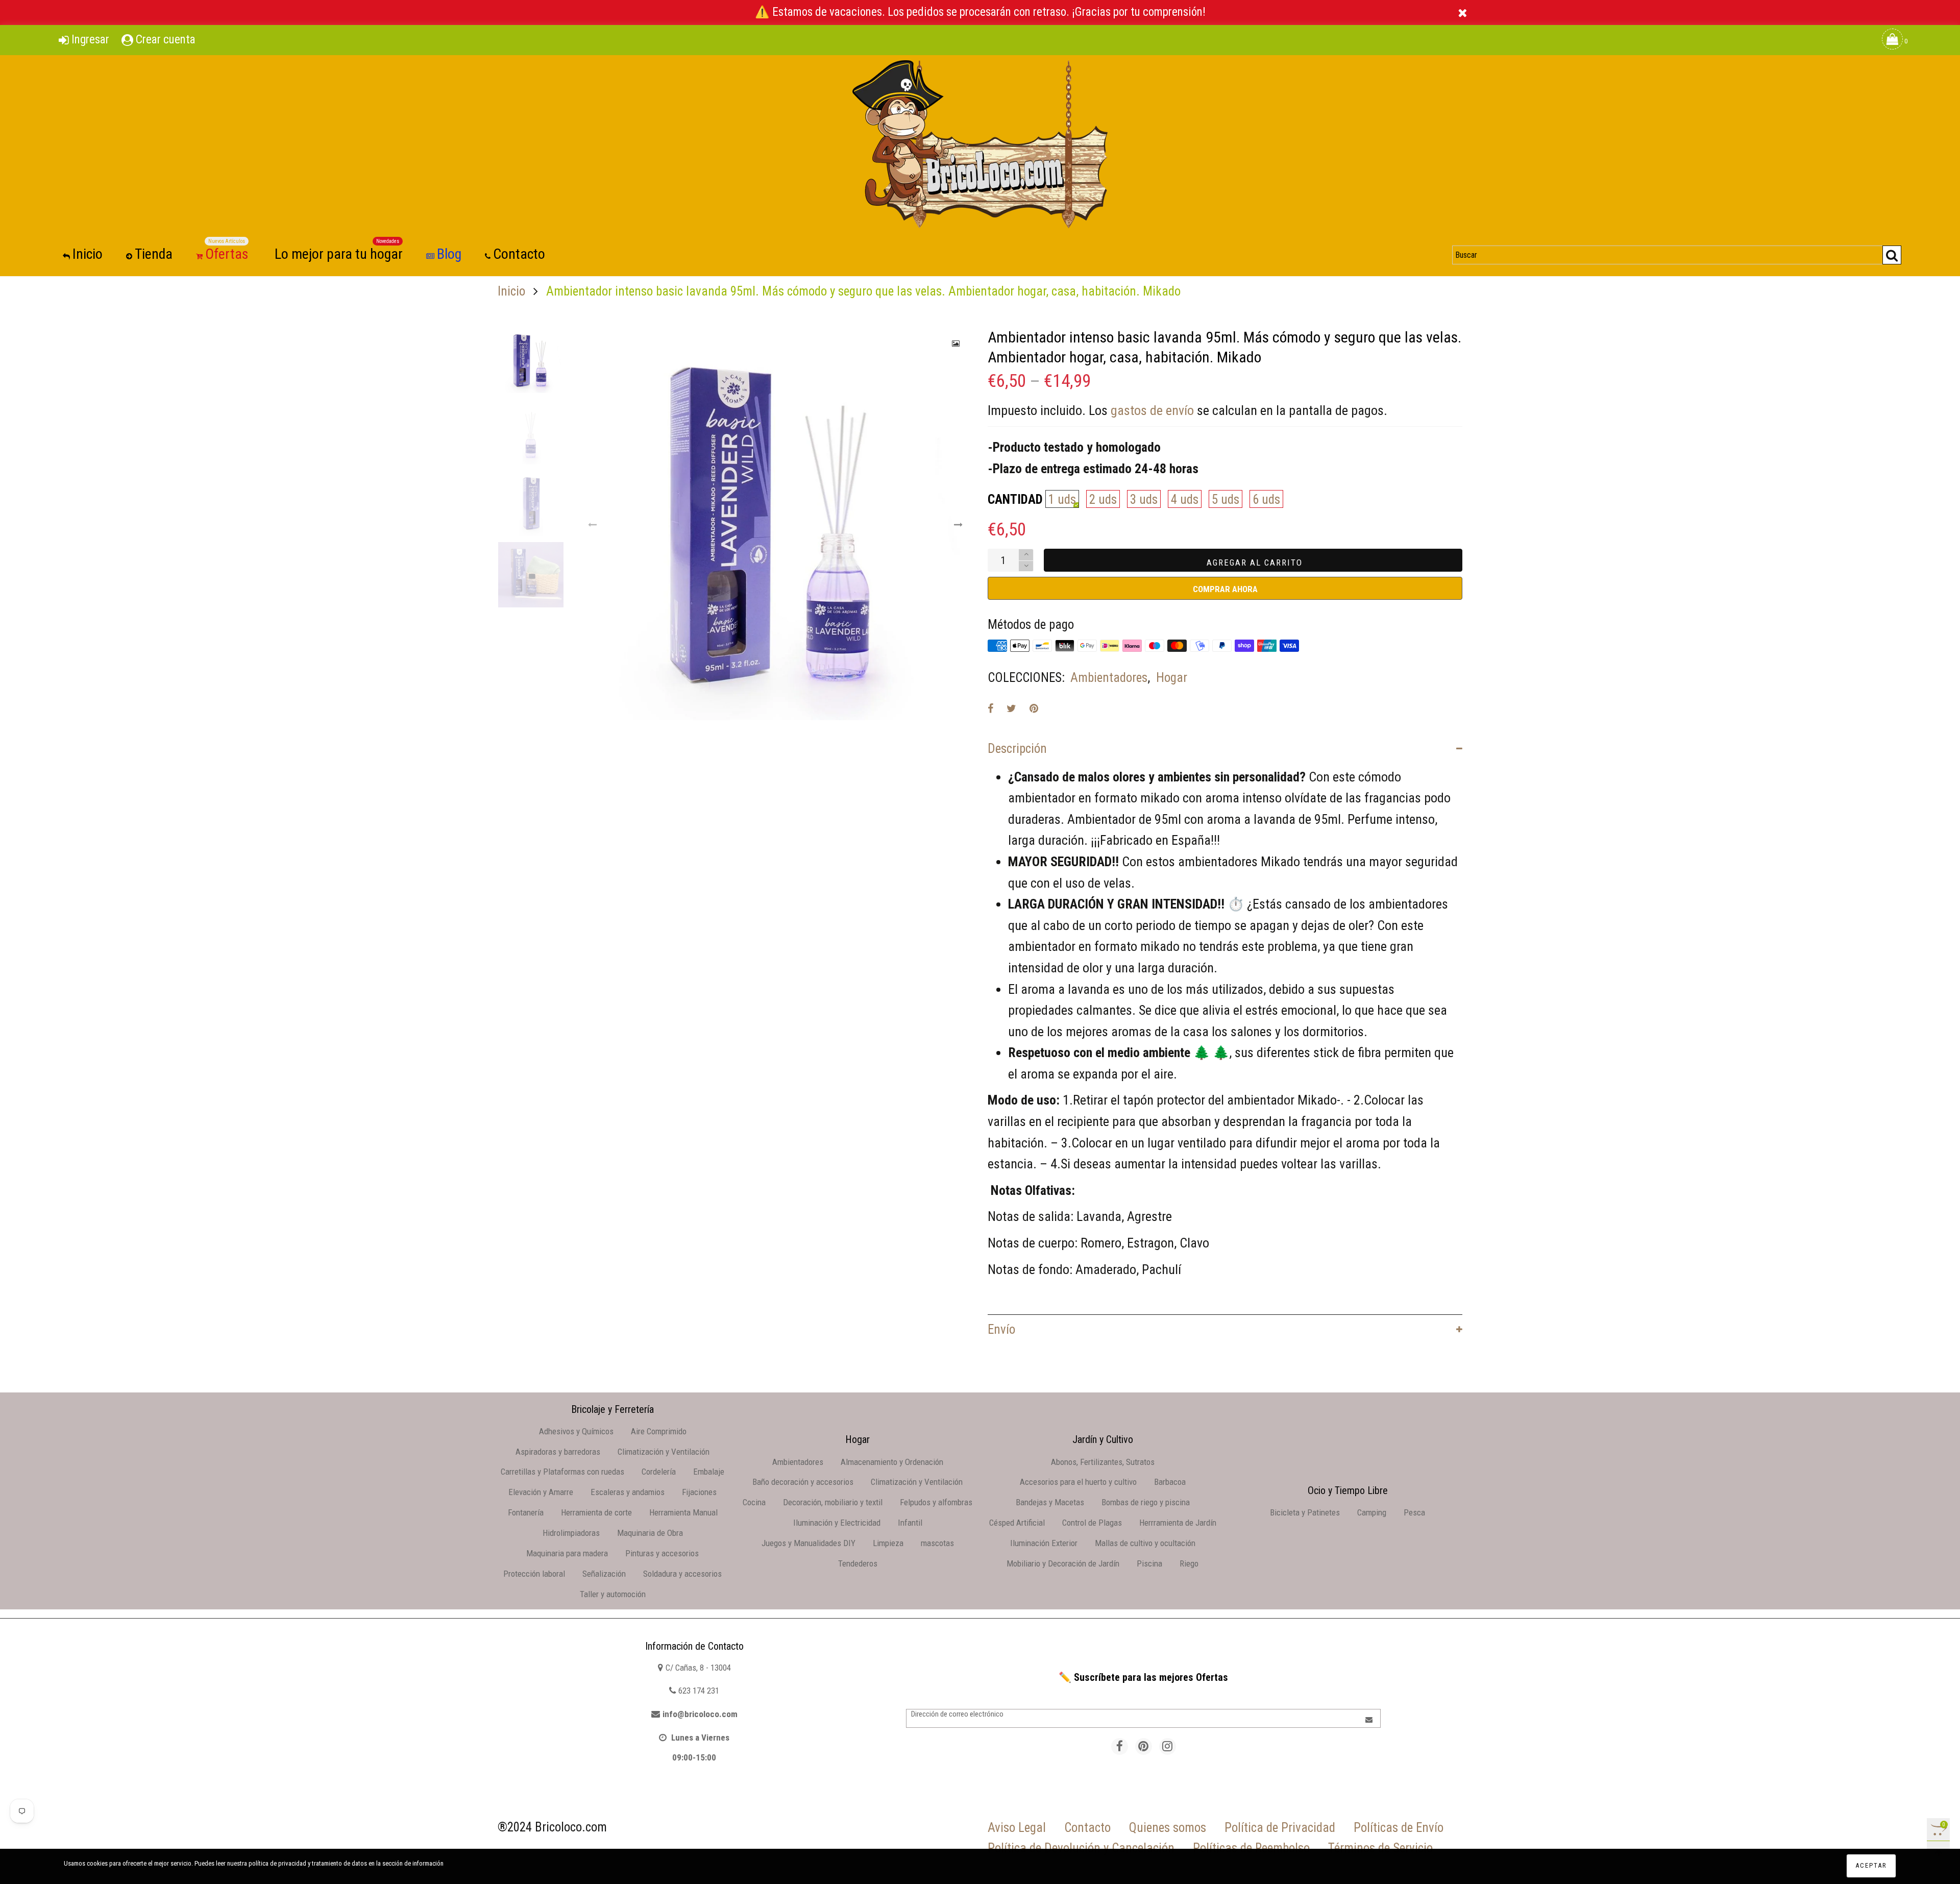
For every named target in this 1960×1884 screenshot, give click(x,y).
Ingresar (90, 40)
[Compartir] (990, 708)
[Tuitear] (1011, 708)
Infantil (910, 1523)
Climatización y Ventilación (664, 1452)
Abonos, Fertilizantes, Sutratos (1103, 1462)
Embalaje (709, 1472)
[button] (593, 525)
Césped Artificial (1017, 1523)
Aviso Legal (1017, 1828)
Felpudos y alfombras (936, 1502)
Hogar (1172, 678)
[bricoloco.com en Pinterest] (1144, 1746)
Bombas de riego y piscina (1146, 1502)
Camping (1372, 1512)
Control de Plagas (1092, 1523)
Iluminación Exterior (1044, 1543)
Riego (1189, 1563)
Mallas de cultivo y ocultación (1145, 1543)
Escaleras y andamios (628, 1492)
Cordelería (659, 1472)
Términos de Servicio (1380, 1848)
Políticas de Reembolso (1251, 1848)
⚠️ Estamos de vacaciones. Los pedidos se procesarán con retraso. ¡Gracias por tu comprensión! (980, 12)
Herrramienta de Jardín (1178, 1523)
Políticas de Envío (1399, 1828)
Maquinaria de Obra (650, 1533)
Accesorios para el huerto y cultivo (1078, 1482)
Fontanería (526, 1512)
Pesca (1414, 1512)
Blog (449, 254)
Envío (1001, 1329)
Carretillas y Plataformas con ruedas (562, 1472)
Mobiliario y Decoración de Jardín (1063, 1563)
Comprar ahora (1225, 589)
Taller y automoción (613, 1594)
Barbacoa (1170, 1482)
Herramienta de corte (596, 1512)
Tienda (154, 254)
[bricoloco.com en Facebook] (1120, 1746)
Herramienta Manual (683, 1512)
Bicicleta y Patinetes (1305, 1512)
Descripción (1017, 749)
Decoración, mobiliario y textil (833, 1502)
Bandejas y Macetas (1050, 1502)
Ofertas (227, 253)
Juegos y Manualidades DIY (808, 1543)
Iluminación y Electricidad (837, 1523)
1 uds (1062, 499)
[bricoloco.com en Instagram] (1168, 1746)
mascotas (937, 1543)
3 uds (1144, 499)
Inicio (88, 254)
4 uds (1185, 499)
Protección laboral (534, 1574)
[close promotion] (1462, 13)
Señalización (604, 1574)
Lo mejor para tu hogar (339, 253)
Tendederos (858, 1563)
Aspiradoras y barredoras (558, 1452)
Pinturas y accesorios (662, 1553)
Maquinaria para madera (567, 1553)
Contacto (519, 254)
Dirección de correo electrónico (957, 1714)
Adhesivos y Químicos (576, 1431)
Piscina (1149, 1563)
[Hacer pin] (1034, 708)
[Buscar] (1892, 255)
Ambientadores (1109, 678)
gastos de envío (1152, 410)
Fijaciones (699, 1492)
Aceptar (1871, 1865)
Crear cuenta (166, 40)
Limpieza (888, 1543)
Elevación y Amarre (541, 1492)
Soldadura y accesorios (682, 1574)
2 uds (1103, 499)
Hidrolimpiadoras (571, 1533)
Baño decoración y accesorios (803, 1482)
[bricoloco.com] (980, 144)
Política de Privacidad (1280, 1828)
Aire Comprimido (659, 1431)
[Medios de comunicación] (956, 344)
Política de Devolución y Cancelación (1081, 1848)
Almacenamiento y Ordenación (892, 1462)
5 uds (1226, 499)
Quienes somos (1168, 1828)
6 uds (1266, 499)
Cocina (754, 1502)
